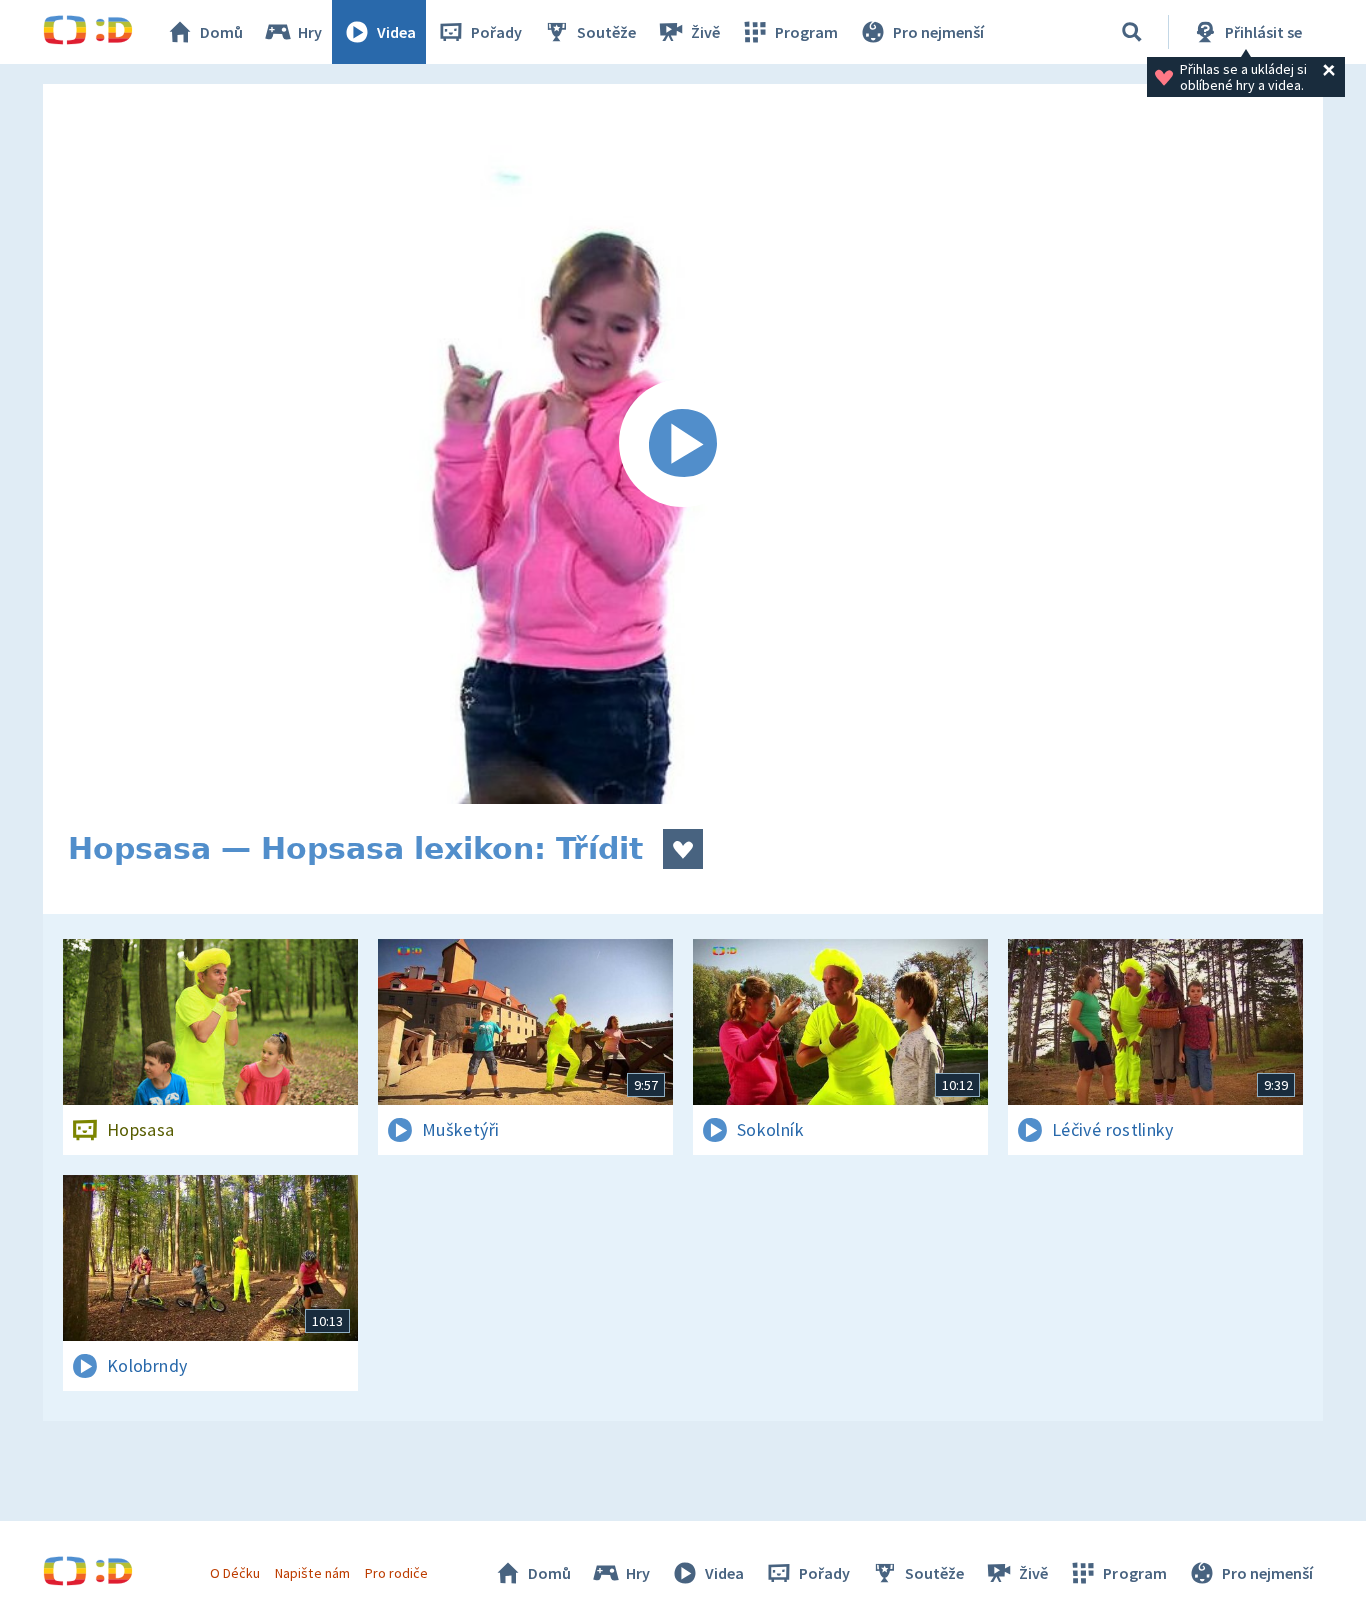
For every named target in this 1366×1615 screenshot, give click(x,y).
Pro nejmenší (938, 32)
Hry (310, 32)
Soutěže (606, 32)
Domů (221, 32)
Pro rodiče (396, 1573)
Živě (705, 32)
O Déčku (235, 1573)
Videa (396, 32)
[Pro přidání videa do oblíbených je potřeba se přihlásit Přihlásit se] (683, 849)
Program (806, 32)
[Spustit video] (683, 444)
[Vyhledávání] (1132, 32)
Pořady (496, 32)
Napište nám (312, 1573)
